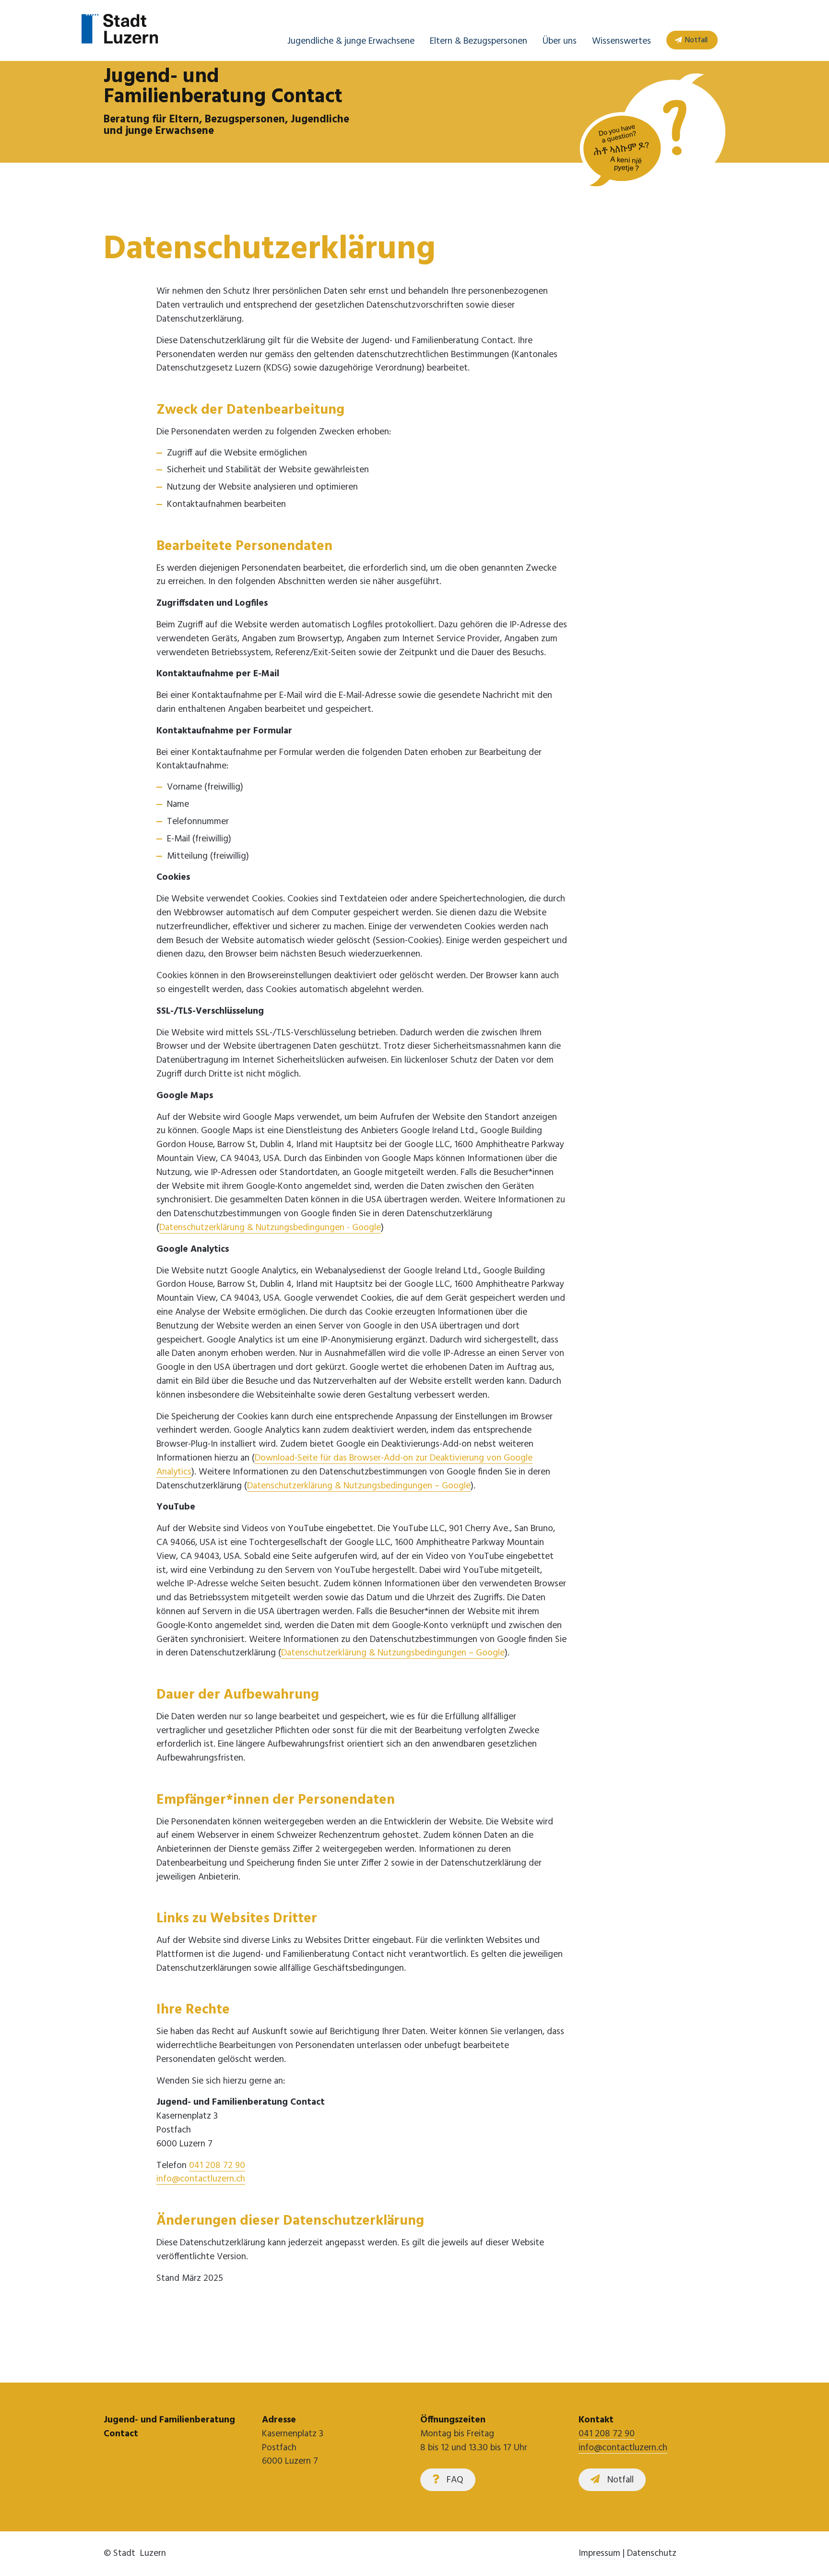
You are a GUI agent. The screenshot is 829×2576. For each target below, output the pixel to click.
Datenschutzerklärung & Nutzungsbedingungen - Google (270, 1228)
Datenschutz (652, 2553)
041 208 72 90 (217, 2166)
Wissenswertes (622, 41)
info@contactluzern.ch (201, 2179)
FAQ (455, 2480)
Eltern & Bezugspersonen (479, 41)
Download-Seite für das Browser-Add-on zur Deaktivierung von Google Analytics (344, 1465)
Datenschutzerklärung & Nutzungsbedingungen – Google (359, 1486)
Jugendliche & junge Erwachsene (351, 41)
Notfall (696, 40)
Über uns (560, 41)
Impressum (599, 2553)
